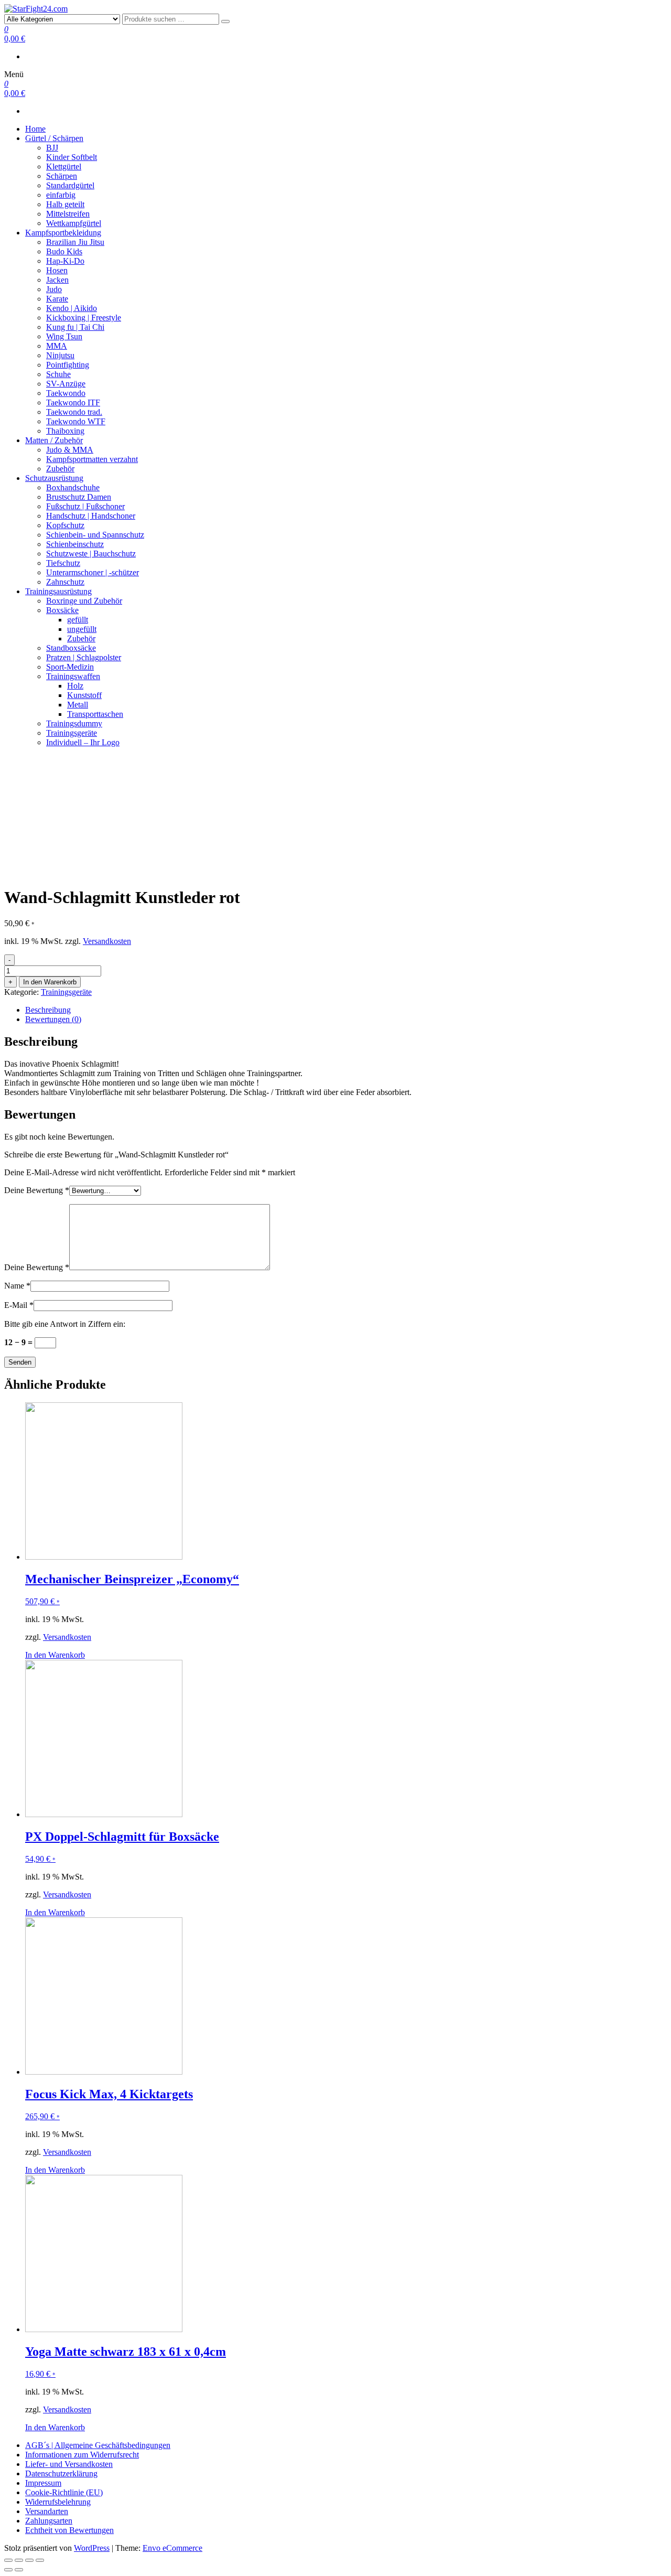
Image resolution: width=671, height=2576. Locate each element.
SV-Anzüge (66, 384)
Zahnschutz (65, 582)
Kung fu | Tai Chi (75, 327)
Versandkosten (107, 941)
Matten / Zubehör (54, 440)
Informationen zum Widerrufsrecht (82, 2455)
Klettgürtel (64, 167)
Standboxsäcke (71, 648)
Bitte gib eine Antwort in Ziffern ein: (65, 1324)
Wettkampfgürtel (74, 223)
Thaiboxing (65, 431)
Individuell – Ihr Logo (83, 742)
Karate (57, 299)
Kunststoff (84, 695)
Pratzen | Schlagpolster (84, 657)
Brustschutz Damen (79, 497)
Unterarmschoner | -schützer (93, 572)
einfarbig (61, 195)
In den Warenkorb (50, 982)
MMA (57, 346)
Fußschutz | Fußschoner (85, 506)
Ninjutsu (60, 355)
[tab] (346, 1010)
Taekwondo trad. (74, 412)
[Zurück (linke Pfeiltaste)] (8, 2570)
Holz (75, 686)
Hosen (57, 270)
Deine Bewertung (37, 1190)
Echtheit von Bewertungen (69, 2530)
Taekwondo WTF (76, 421)
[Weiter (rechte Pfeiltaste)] (19, 2570)
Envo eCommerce (172, 2548)
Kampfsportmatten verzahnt (92, 459)
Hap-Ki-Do (65, 261)
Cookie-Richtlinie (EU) (64, 2492)
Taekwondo (66, 393)
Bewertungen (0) (53, 1019)
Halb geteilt (65, 204)
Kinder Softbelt (72, 157)
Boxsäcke (62, 610)
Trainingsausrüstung (58, 591)
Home (35, 129)
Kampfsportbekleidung (63, 233)
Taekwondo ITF (73, 402)
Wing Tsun (64, 336)
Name (17, 1286)
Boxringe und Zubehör (84, 601)
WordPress (92, 2548)
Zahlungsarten (49, 2521)
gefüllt (78, 620)
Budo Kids (64, 251)
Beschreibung (48, 1010)
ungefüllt (82, 629)
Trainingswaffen (73, 676)
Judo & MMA (70, 450)
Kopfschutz (65, 525)
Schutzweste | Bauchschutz (91, 554)
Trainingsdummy (74, 723)
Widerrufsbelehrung (58, 2502)
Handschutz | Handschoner (91, 516)
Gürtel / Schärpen (54, 138)
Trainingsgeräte (72, 733)
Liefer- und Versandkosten (69, 2464)
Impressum (43, 2483)
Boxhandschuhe (73, 487)
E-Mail (19, 1305)
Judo (54, 289)
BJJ (52, 148)
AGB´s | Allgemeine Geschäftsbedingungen (98, 2445)
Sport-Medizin (70, 667)
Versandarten (47, 2511)
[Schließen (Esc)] (8, 2560)
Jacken (57, 280)
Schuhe (58, 374)
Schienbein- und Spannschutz (95, 535)
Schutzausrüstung (54, 478)
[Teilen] (19, 2560)
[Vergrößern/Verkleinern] (40, 2560)
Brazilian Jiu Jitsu (75, 242)
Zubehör (60, 469)
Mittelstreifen (68, 214)
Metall (78, 705)
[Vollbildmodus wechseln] (29, 2560)
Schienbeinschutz (75, 544)
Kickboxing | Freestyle (84, 318)
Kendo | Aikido (72, 308)
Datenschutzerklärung (61, 2473)
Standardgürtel (70, 185)
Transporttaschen (95, 714)
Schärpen (62, 176)
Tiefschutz (63, 563)
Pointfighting (68, 365)
